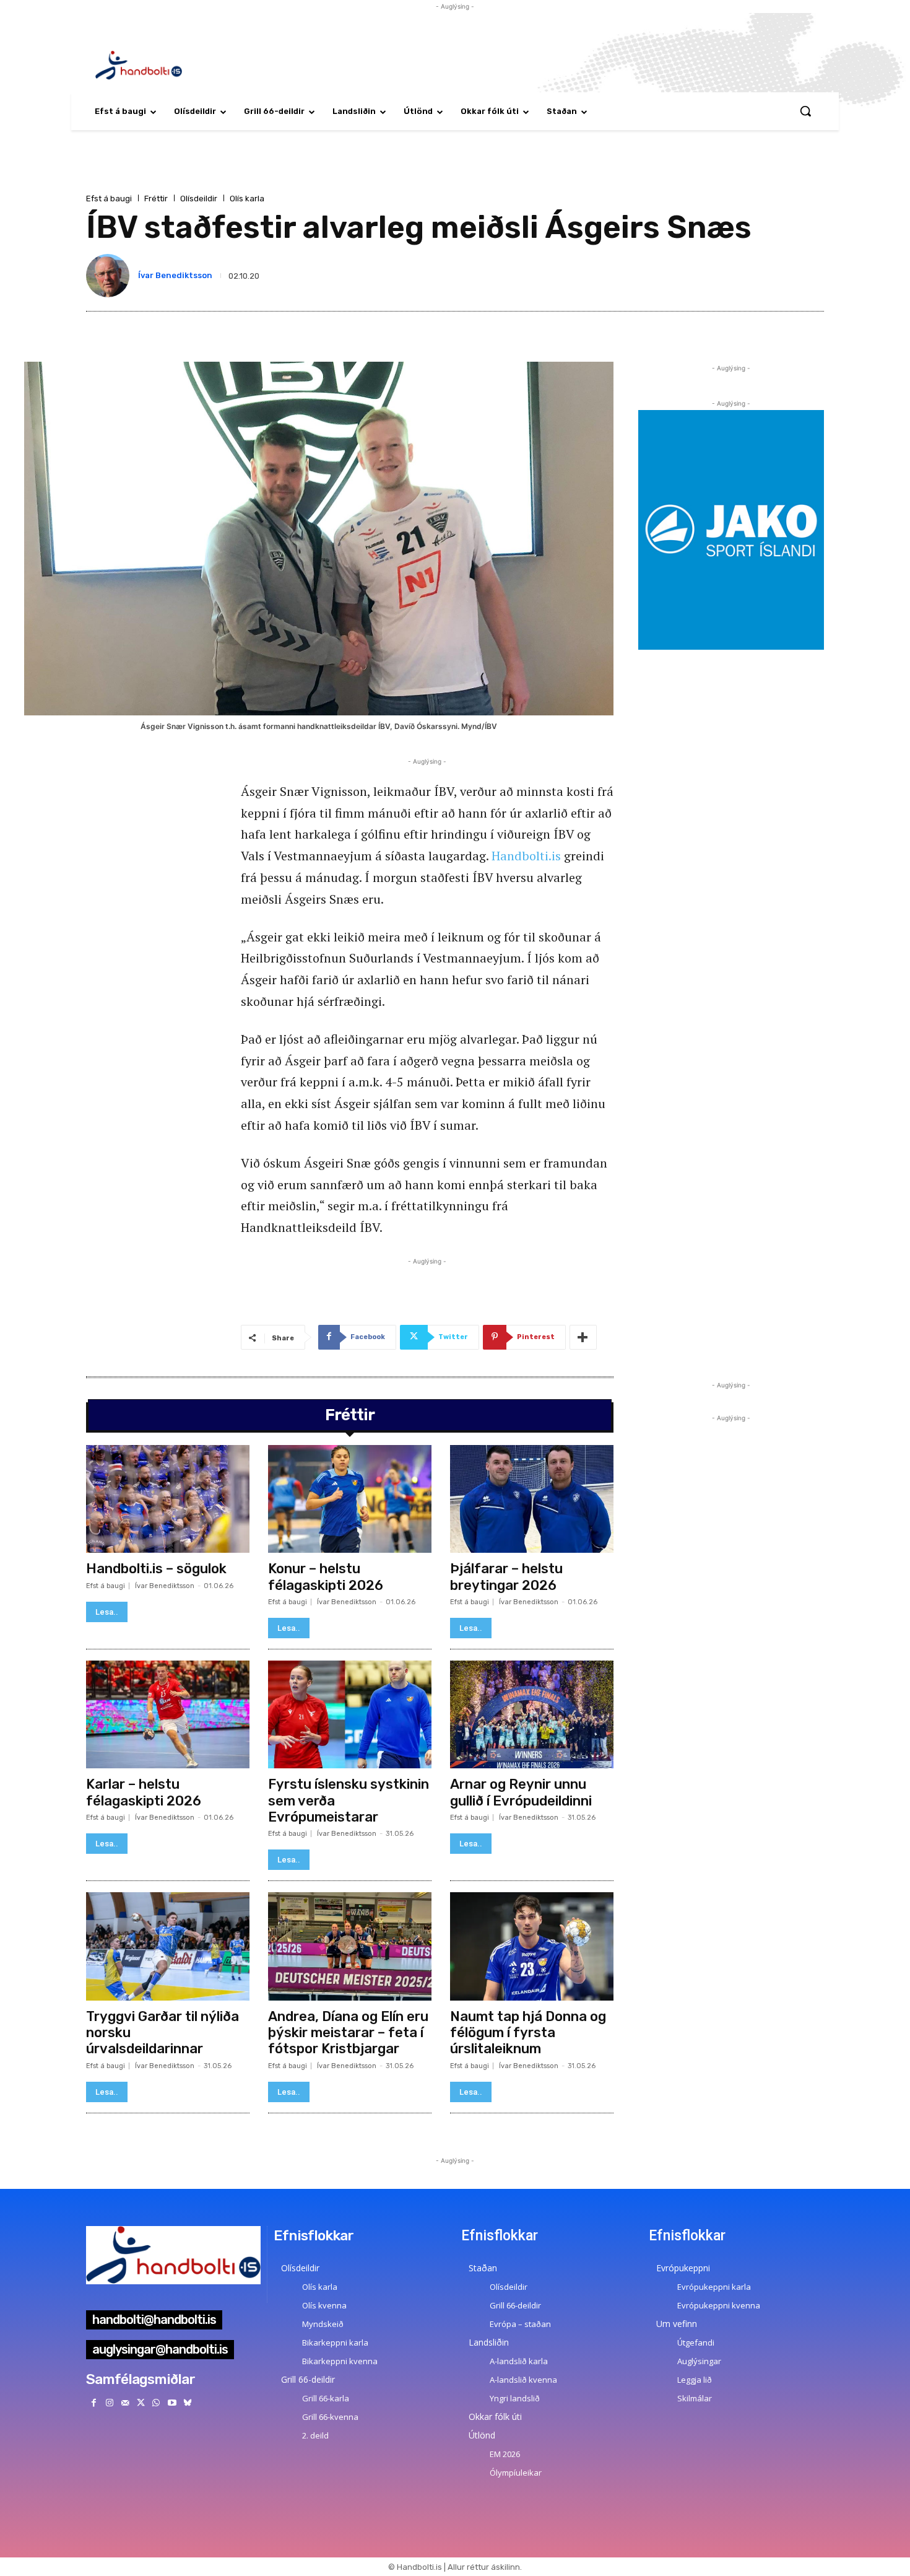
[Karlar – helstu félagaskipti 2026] (168, 1714)
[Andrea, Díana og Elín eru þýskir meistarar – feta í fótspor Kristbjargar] (350, 1946)
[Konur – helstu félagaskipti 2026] (350, 1499)
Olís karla (247, 199)
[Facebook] (94, 2403)
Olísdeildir (199, 199)
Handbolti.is (526, 856)
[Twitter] (141, 2403)
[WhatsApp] (156, 2403)
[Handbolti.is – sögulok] (168, 1499)
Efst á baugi (109, 199)
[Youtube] (172, 2403)
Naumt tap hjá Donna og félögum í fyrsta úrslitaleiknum (528, 2033)
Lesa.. (107, 1612)
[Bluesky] (187, 2403)
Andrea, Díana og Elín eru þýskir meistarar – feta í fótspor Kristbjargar (348, 2033)
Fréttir (156, 199)
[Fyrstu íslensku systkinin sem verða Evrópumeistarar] (350, 1714)
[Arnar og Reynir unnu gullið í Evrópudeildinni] (532, 1714)
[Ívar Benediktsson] (110, 276)
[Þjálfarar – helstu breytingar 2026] (532, 1499)
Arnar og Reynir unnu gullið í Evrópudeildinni (521, 1792)
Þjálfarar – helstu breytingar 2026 (506, 1577)
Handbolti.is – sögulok (156, 1569)
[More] (583, 1337)
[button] (805, 111)
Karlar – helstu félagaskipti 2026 (144, 1792)
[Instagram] (109, 2403)
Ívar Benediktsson (175, 275)
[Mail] (125, 2403)
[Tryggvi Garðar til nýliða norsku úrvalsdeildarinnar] (168, 1946)
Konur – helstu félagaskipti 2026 (326, 1577)
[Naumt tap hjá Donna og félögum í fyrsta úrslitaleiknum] (532, 1946)
